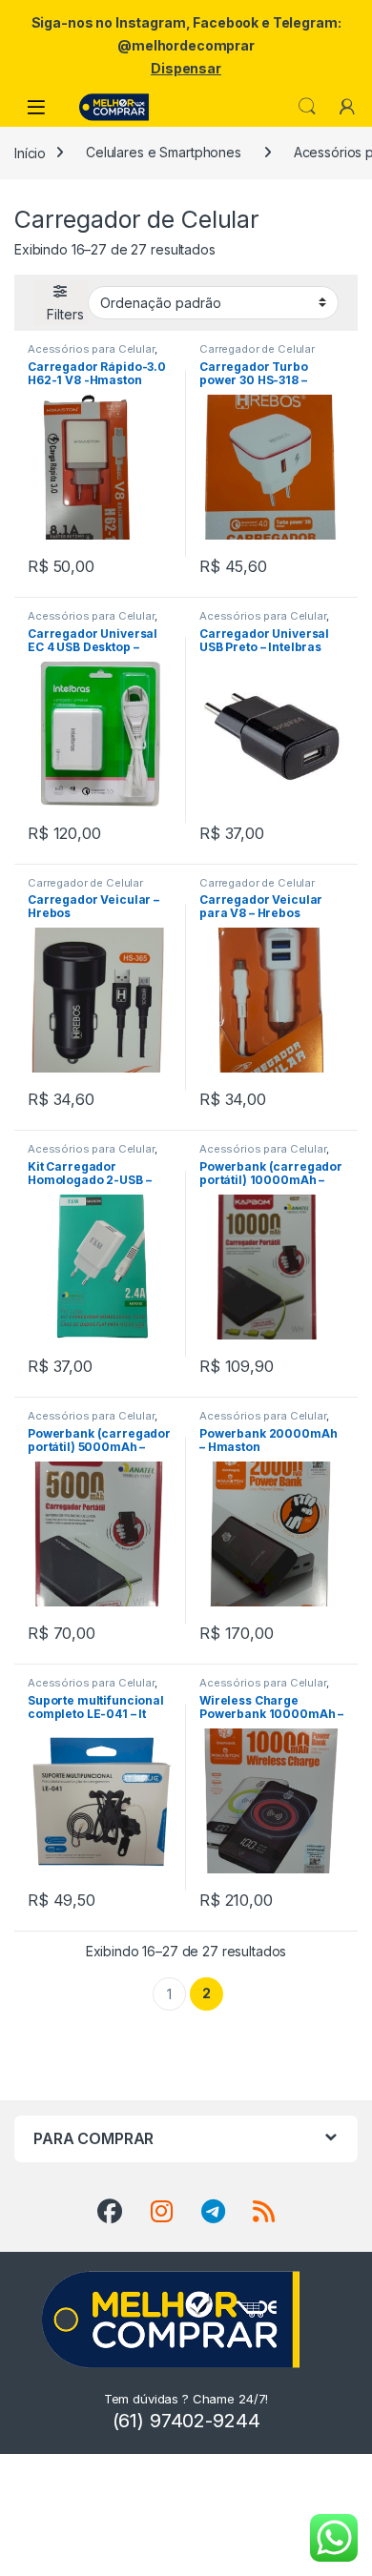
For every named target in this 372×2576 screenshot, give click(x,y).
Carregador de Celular (257, 349)
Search (307, 107)
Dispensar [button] (186, 68)
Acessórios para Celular (91, 349)
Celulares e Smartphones (164, 152)
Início (30, 152)
